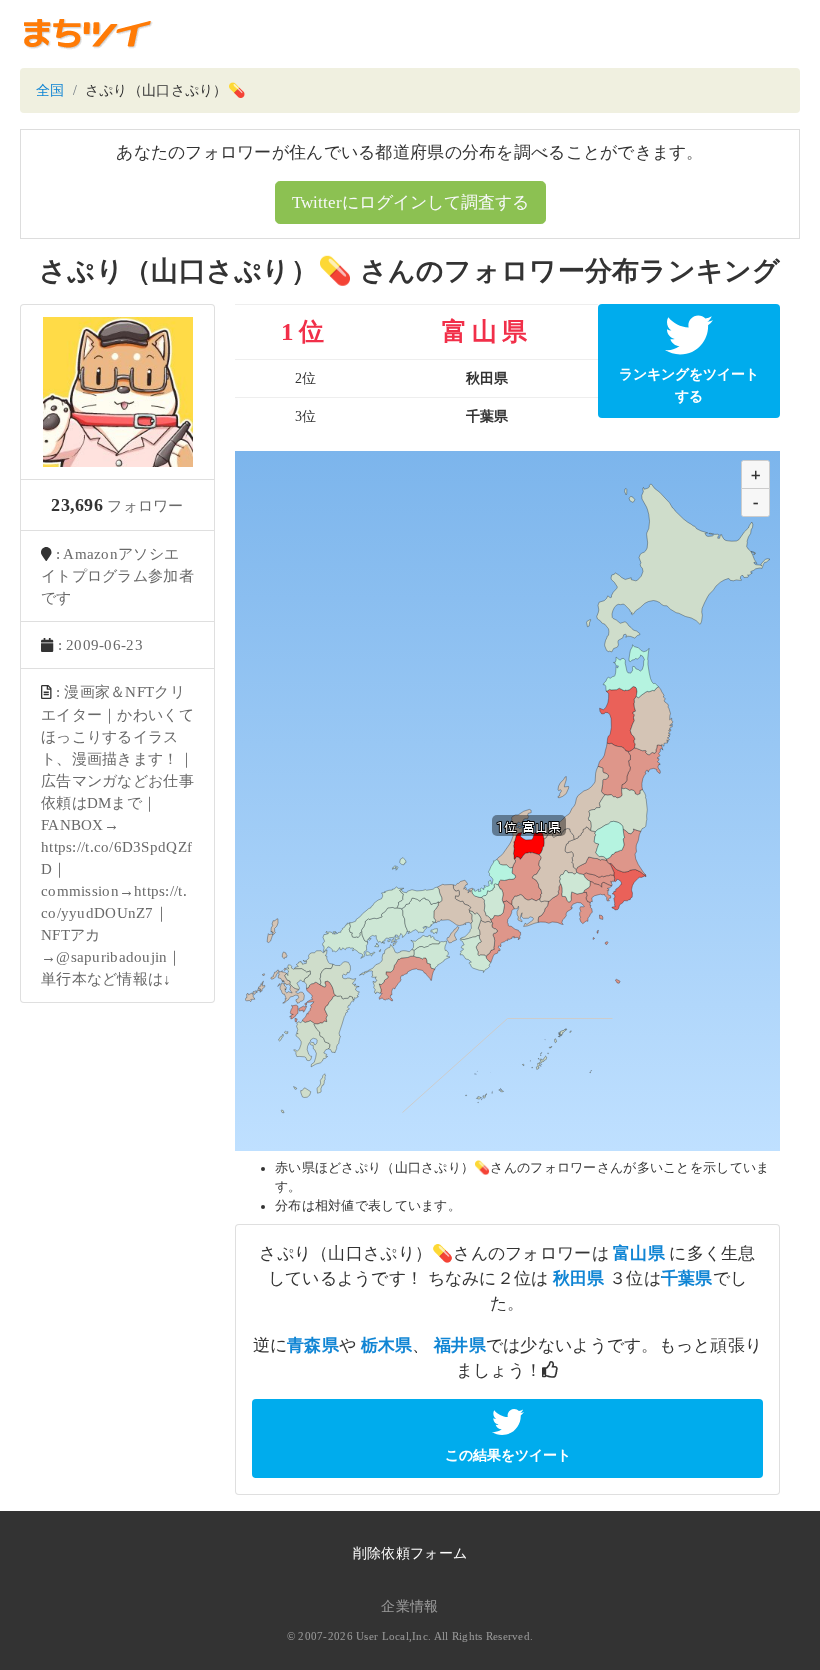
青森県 (313, 1345)
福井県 (460, 1345)
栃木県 (387, 1345)
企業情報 (409, 1606)
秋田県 (579, 1278)
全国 (50, 90)
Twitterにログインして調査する (410, 202)
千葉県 (687, 1278)
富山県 (639, 1253)
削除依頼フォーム (410, 1553)
